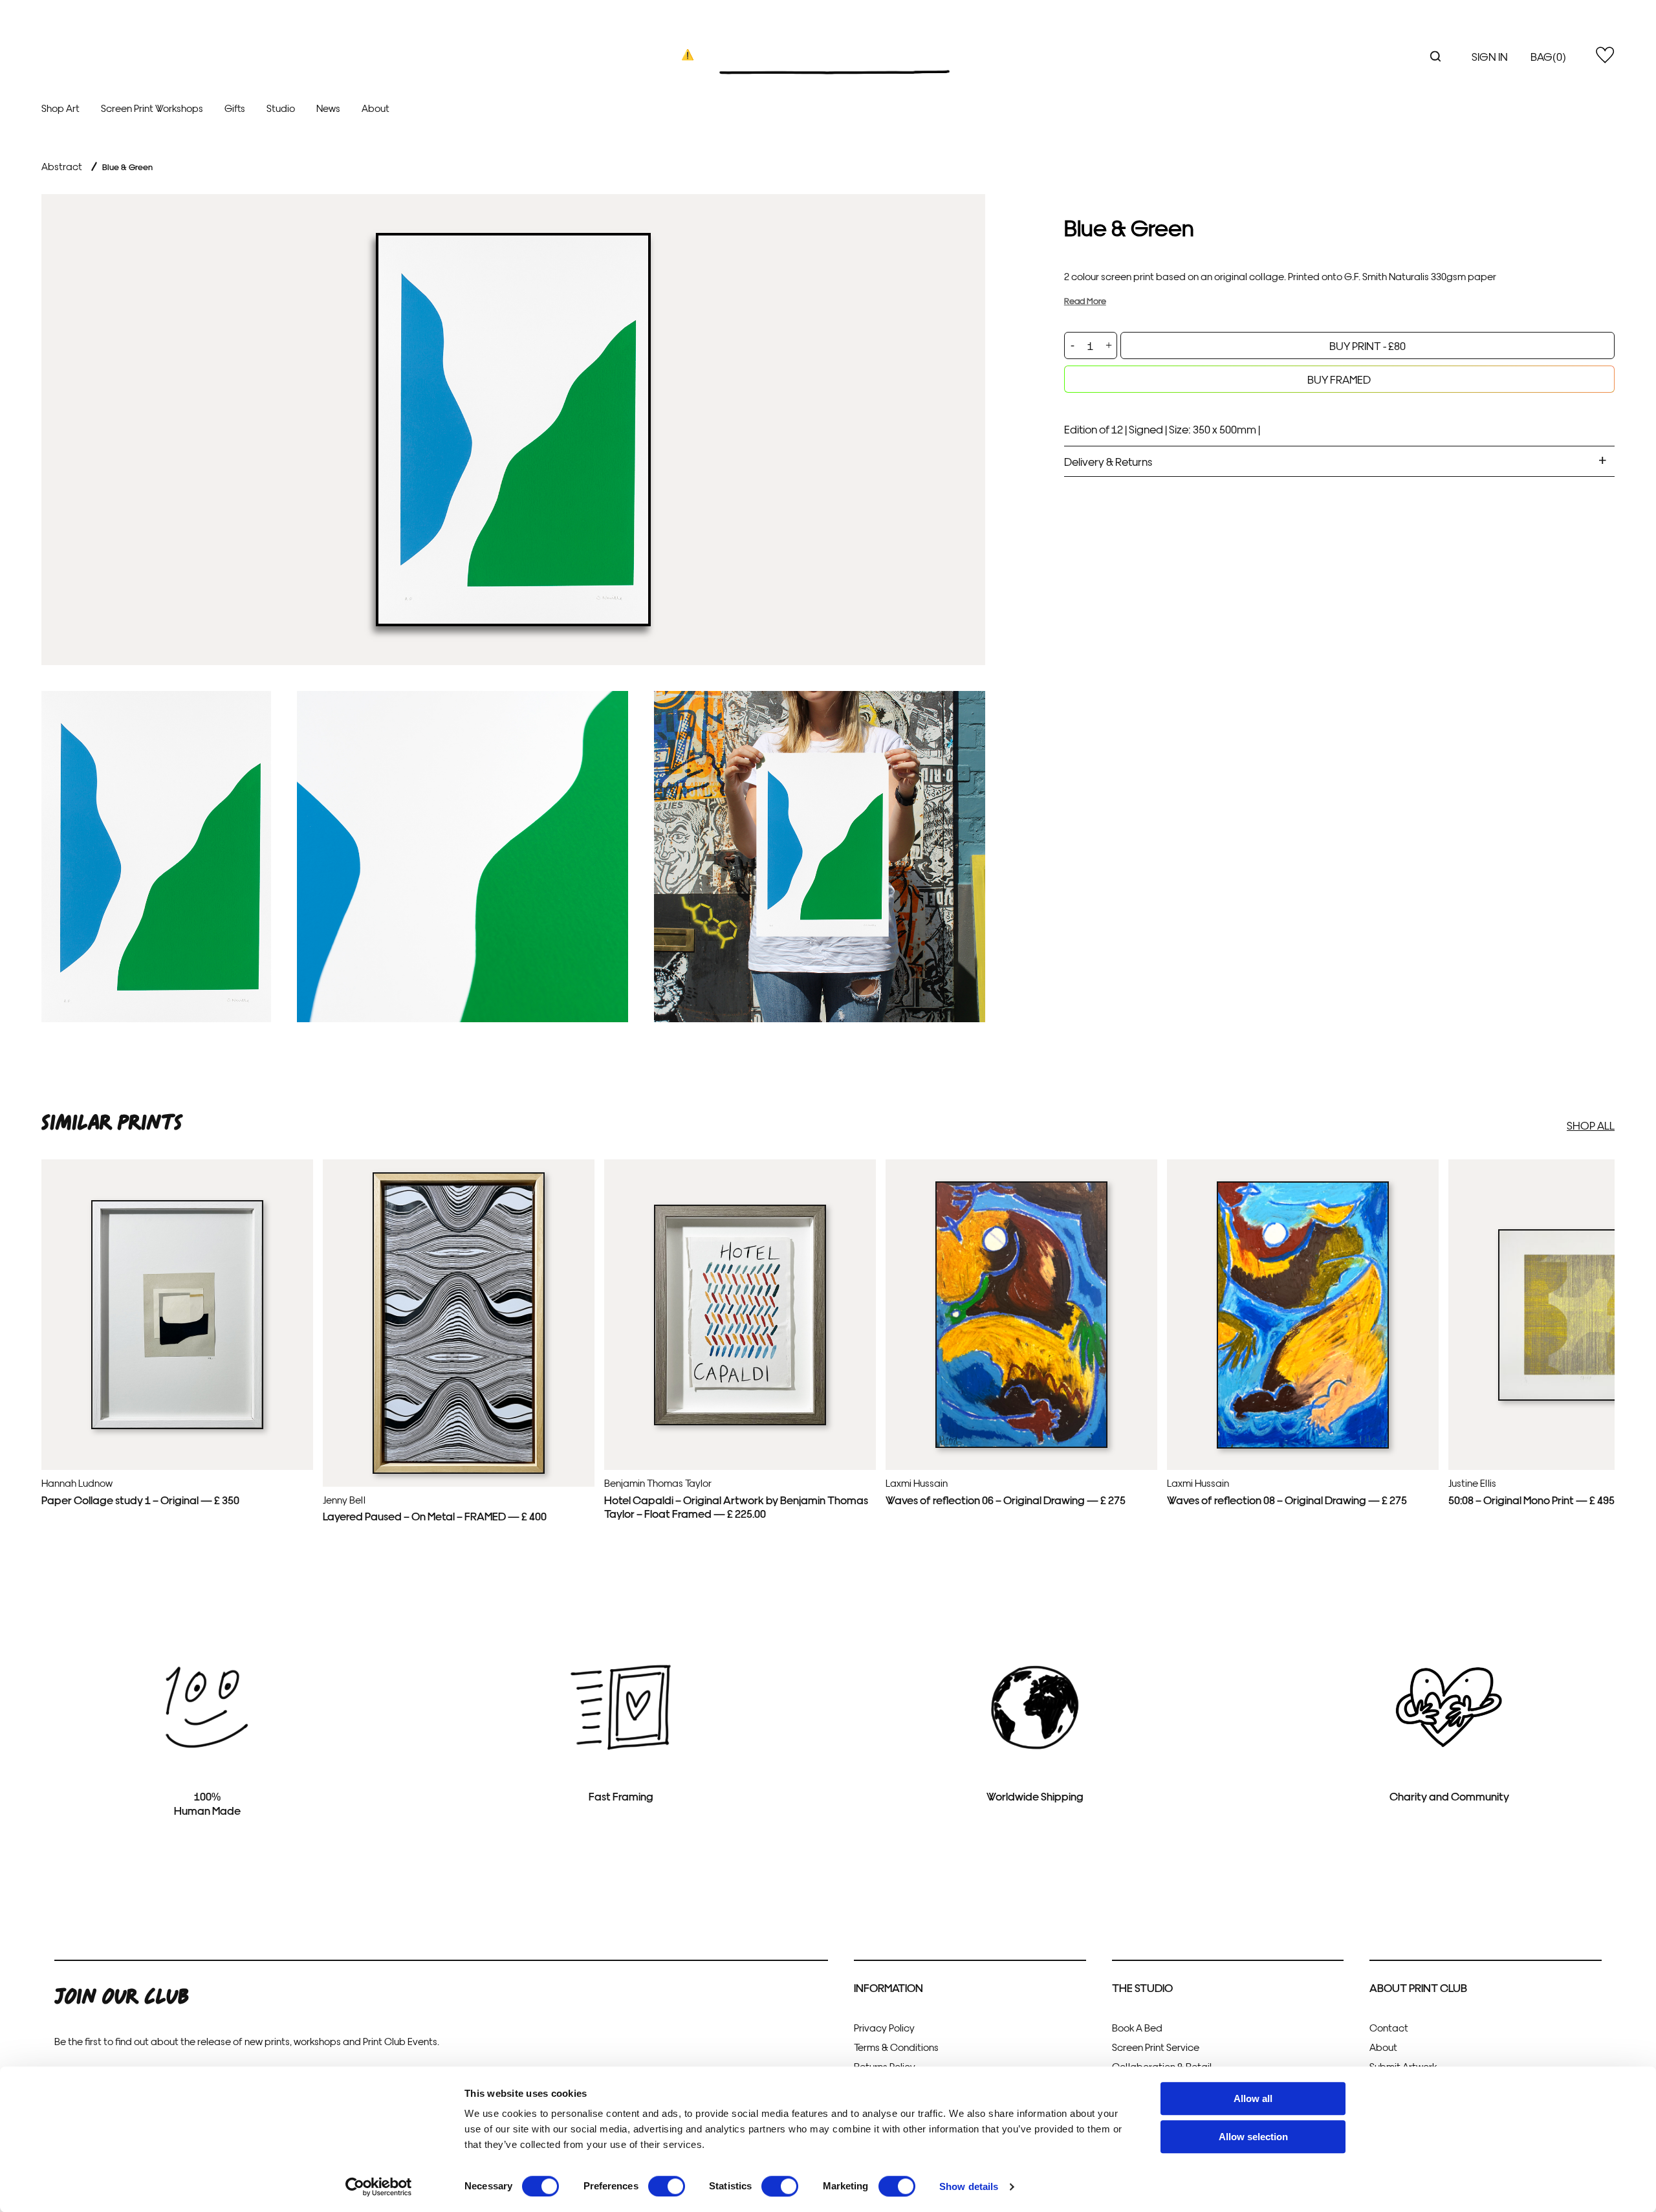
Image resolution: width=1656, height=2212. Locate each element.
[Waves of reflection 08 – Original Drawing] (1303, 1445)
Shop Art (60, 108)
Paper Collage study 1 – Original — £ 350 (140, 1499)
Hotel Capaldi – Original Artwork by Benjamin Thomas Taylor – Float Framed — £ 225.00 (736, 1506)
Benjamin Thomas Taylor (658, 1483)
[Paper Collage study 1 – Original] (177, 1426)
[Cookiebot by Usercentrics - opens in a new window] (379, 2187)
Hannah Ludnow (77, 1483)
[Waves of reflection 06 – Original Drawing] (1021, 1445)
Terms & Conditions (896, 2047)
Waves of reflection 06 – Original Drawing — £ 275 (1006, 1499)
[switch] (667, 2186)
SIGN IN (1490, 56)
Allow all (1253, 2098)
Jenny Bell (344, 1499)
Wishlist (1605, 55)
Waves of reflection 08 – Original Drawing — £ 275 (1287, 1499)
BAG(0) (1548, 56)
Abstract (62, 166)
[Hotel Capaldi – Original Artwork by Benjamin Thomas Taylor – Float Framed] (740, 1422)
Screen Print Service (1156, 2047)
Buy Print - (1367, 345)
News (328, 108)
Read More (1085, 301)
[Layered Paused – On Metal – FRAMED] (459, 1471)
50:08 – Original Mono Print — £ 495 (1531, 1499)
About (376, 108)
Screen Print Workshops (152, 108)
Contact (1389, 2027)
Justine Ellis (1472, 1483)
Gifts (235, 108)
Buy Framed (1339, 379)
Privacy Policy (884, 2027)
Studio (281, 108)
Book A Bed (1137, 2027)
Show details (969, 2186)
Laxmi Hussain (917, 1483)
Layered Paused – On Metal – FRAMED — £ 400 (435, 1516)
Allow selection (1253, 2137)
